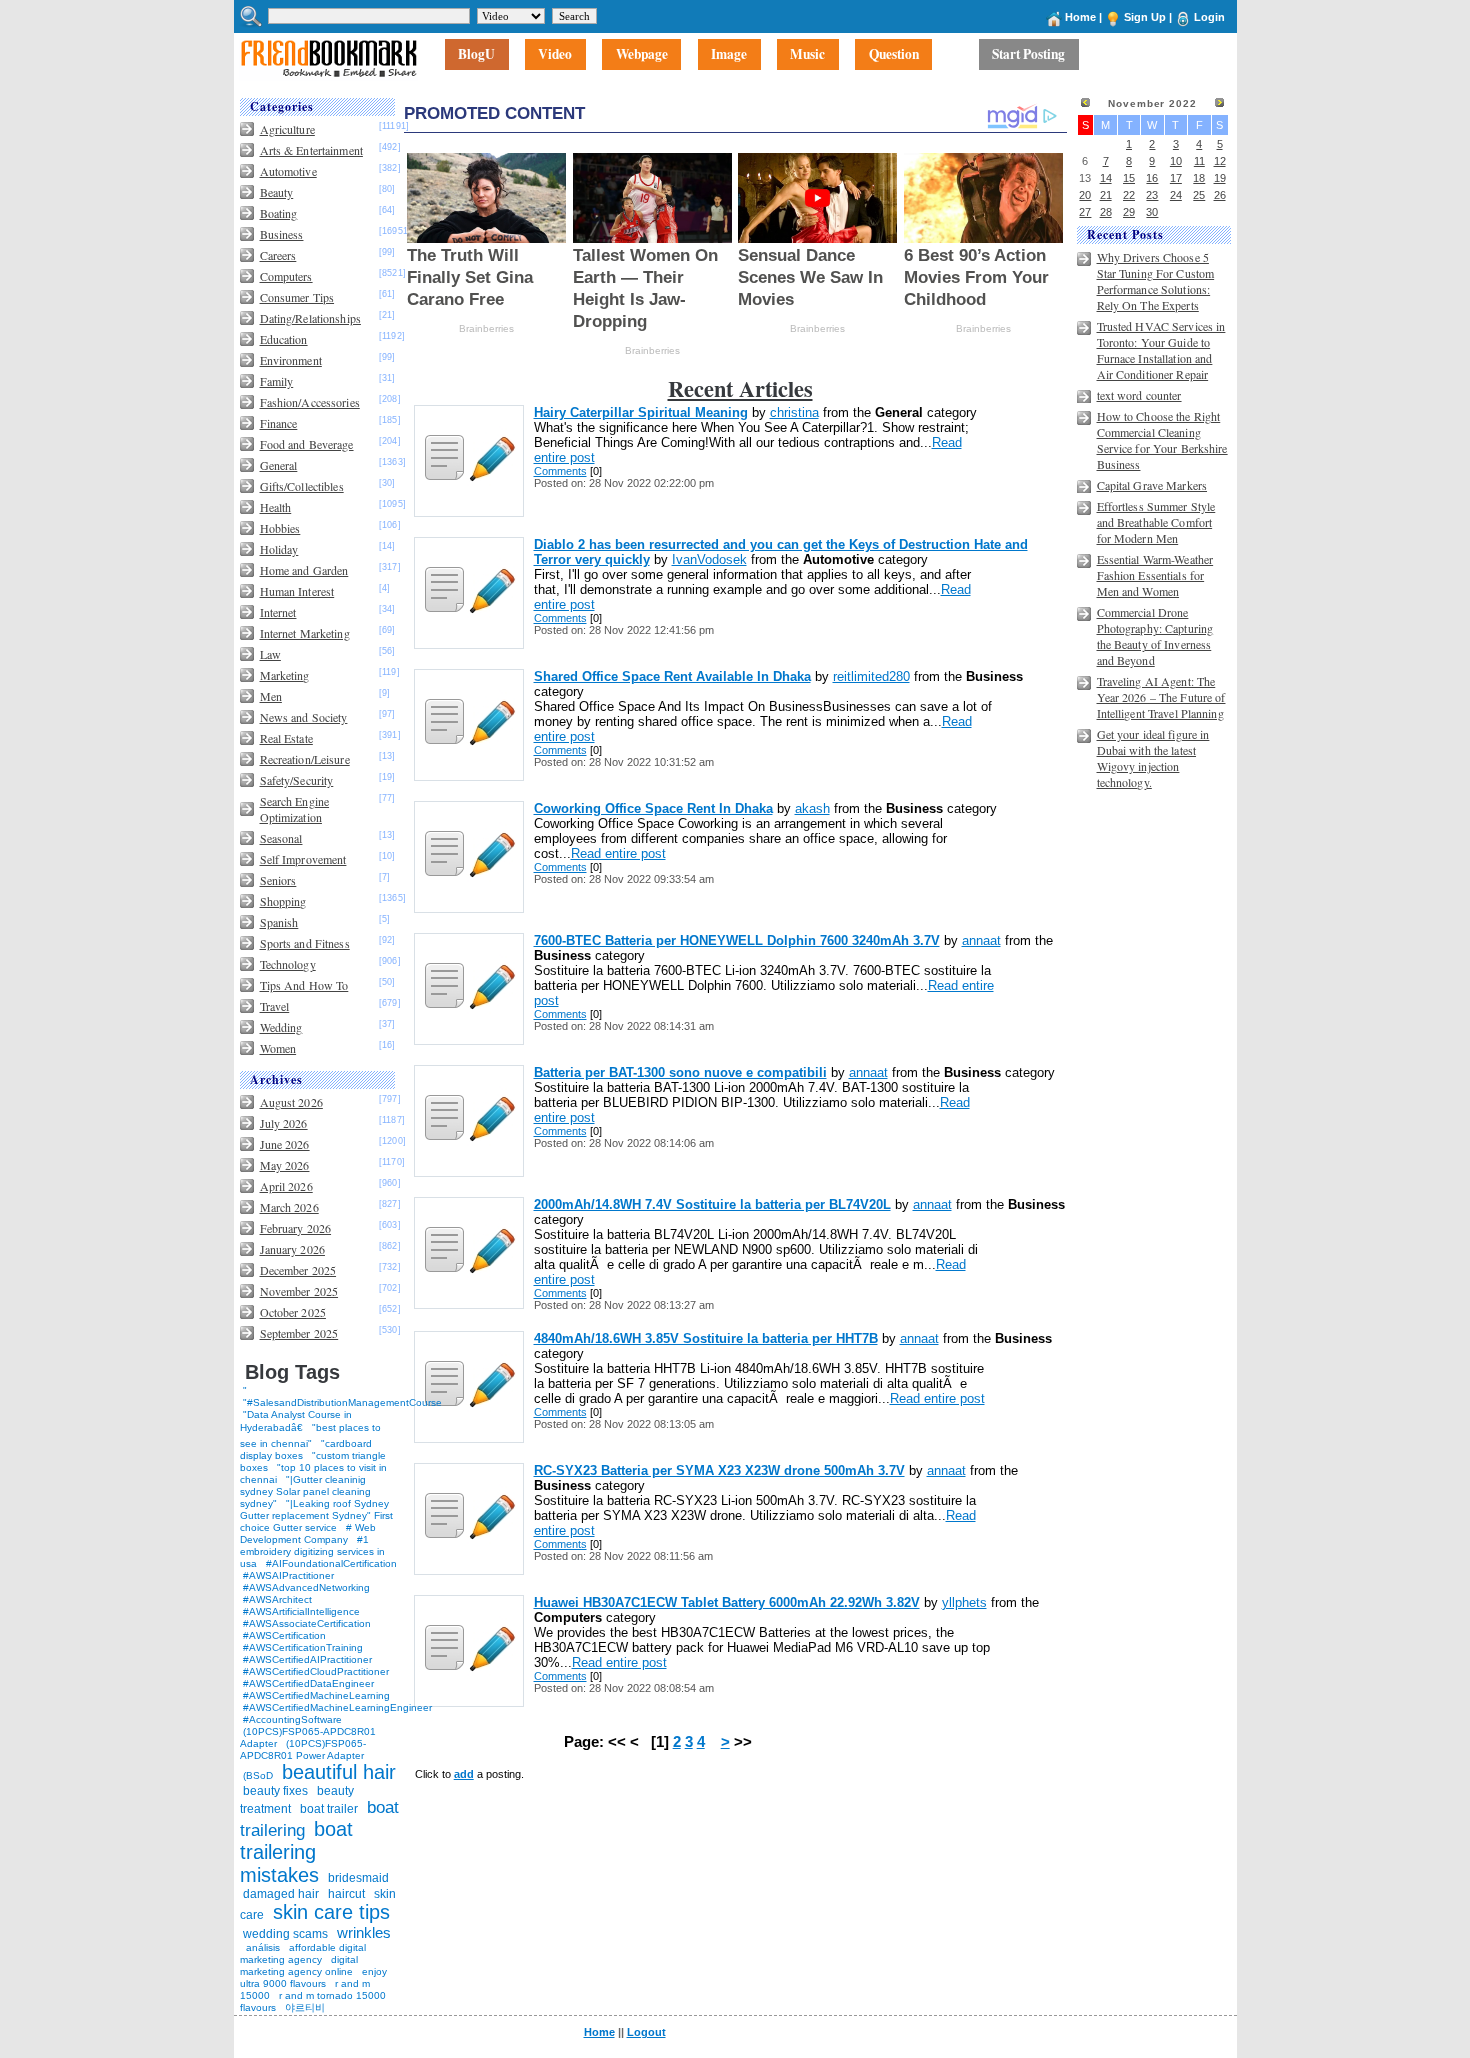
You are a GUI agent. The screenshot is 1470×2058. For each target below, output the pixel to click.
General (279, 465)
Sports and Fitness (305, 943)
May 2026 (285, 1165)
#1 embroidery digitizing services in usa (312, 1551)
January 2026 (292, 1249)
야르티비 (305, 2007)
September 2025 (299, 1333)
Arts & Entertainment (311, 150)
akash (812, 808)
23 (1152, 195)
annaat (981, 940)
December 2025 (298, 1270)
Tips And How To (304, 985)
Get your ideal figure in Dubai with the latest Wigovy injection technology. (1153, 758)
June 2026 (285, 1144)
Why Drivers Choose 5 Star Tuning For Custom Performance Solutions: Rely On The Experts (1156, 281)
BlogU (476, 55)
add (464, 1774)
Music (807, 55)
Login (1209, 17)
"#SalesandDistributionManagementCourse (342, 1402)
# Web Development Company (308, 1533)
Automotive (288, 171)
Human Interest (297, 591)
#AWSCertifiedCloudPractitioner (316, 1671)
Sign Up (1145, 17)
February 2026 (296, 1228)
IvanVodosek (709, 559)
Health (276, 507)
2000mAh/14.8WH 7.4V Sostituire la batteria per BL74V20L (712, 1204)
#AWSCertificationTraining (303, 1647)
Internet (278, 612)
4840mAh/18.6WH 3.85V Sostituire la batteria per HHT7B (706, 1338)
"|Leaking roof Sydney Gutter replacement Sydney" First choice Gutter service (316, 1515)
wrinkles (364, 1932)
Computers (286, 276)
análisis (261, 1947)
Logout (646, 2032)
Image (729, 55)
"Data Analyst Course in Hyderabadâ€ (296, 1421)
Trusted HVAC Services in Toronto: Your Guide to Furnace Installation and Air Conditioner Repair (1161, 350)
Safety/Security (297, 780)
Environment (291, 360)
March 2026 (289, 1207)
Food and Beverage (307, 444)
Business (282, 234)
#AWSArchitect (277, 1599)
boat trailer (329, 1809)
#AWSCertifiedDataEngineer (308, 1683)
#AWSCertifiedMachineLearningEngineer (337, 1707)
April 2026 (286, 1186)
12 (1220, 161)
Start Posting (1028, 55)
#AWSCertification (284, 1635)
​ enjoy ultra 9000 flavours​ (313, 1977)
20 (1085, 195)
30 (1152, 212)
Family (277, 381)
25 (1199, 195)
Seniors (278, 880)
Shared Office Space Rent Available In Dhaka (672, 676)
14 (1106, 178)
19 (1220, 178)
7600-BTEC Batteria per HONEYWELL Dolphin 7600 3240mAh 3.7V (737, 940)
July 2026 (284, 1123)
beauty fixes (275, 1791)
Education (284, 339)
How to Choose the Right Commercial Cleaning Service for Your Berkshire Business (1162, 440)
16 (1152, 178)
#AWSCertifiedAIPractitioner (307, 1659)
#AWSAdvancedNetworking (306, 1587)
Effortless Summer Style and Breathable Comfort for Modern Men (1156, 522)
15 (1129, 178)
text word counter (1139, 395)
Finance (279, 423)
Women (278, 1048)
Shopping (283, 901)
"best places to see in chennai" (310, 1435)
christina (794, 412)
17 (1176, 178)
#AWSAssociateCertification (307, 1623)
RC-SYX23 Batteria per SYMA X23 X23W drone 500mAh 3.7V (719, 1470)
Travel (275, 1006)
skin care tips (331, 1912)
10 (1176, 161)
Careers (278, 255)
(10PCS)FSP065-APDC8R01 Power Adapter (303, 1749)
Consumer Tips (297, 297)
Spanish (279, 922)
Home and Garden (304, 570)
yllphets (964, 1602)
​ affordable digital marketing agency (303, 1953)
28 (1106, 212)
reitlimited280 (871, 676)
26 (1220, 195)
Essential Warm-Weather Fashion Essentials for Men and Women (1155, 575)
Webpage (642, 55)
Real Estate (286, 738)
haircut (346, 1894)
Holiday (279, 549)
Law (270, 654)
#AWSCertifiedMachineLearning (316, 1695)
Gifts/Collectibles (302, 486)
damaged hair (281, 1894)
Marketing (285, 675)
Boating (279, 213)
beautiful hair (339, 1772)
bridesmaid (358, 1878)
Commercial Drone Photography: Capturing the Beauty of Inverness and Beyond (1155, 636)
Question (894, 55)
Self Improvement (303, 859)
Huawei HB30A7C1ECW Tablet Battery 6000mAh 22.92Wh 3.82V (727, 1602)
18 (1199, 178)
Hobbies (280, 528)
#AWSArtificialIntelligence (301, 1611)
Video (555, 55)
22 (1129, 195)
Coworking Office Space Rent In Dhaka (653, 808)
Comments (560, 471)
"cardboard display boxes (306, 1449)
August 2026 (291, 1102)
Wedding (281, 1027)
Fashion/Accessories (310, 402)
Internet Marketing (305, 633)
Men (271, 696)
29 (1129, 212)
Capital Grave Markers (1152, 485)
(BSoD (258, 1775)
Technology (288, 964)
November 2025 (299, 1291)
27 (1085, 212)
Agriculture (287, 129)
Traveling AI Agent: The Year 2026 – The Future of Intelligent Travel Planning (1161, 697)
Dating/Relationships (310, 318)
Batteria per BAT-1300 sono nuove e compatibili (680, 1072)
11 (1199, 161)
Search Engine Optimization (295, 809)
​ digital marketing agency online (299, 1965)
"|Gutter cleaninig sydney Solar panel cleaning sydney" (305, 1491)
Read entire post (618, 853)
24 (1176, 195)
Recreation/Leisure (305, 759)
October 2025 (293, 1312)
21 (1106, 195)
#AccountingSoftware (292, 1719)
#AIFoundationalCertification (331, 1563)
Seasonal (281, 838)
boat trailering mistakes (296, 1852)
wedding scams (285, 1934)
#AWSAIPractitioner (288, 1575)
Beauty (277, 192)
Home (1080, 17)
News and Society (304, 717)
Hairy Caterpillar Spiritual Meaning (641, 412)
